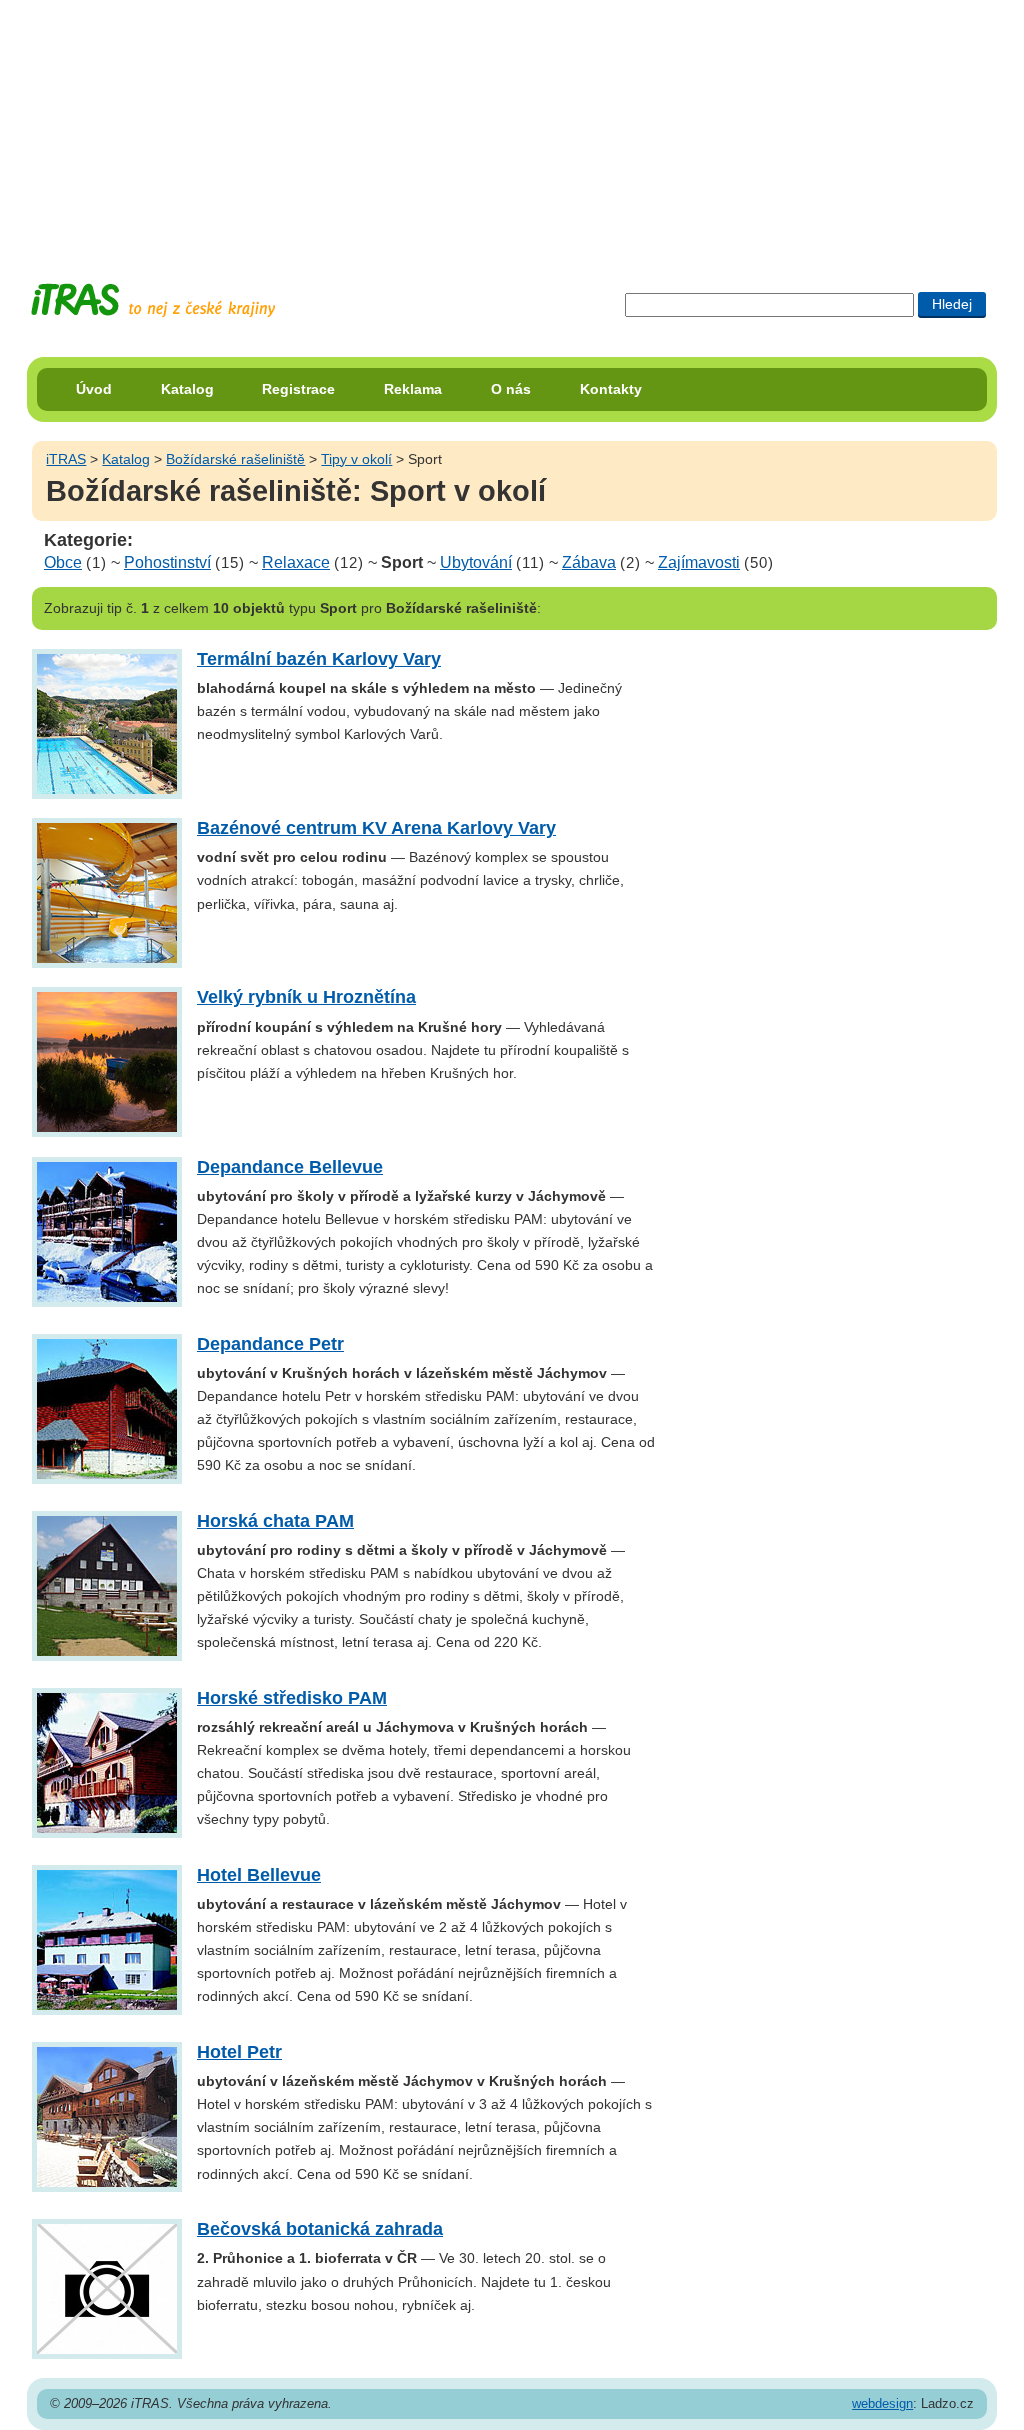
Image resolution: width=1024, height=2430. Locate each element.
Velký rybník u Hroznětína (306, 997)
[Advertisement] (512, 125)
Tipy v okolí (356, 459)
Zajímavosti (699, 562)
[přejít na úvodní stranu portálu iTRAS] (153, 300)
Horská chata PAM (275, 1521)
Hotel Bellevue (259, 1875)
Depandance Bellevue (290, 1167)
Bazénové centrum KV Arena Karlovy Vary (376, 828)
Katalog (187, 389)
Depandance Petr (270, 1344)
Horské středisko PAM (292, 1698)
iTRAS (66, 459)
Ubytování (476, 562)
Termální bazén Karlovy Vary (319, 659)
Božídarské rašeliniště (235, 459)
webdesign (882, 2403)
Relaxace (296, 562)
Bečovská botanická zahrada (320, 2229)
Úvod (94, 389)
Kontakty (611, 389)
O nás (511, 389)
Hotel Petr (239, 2052)
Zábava (589, 562)
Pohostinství (167, 562)
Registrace (298, 389)
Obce (63, 562)
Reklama (413, 389)
